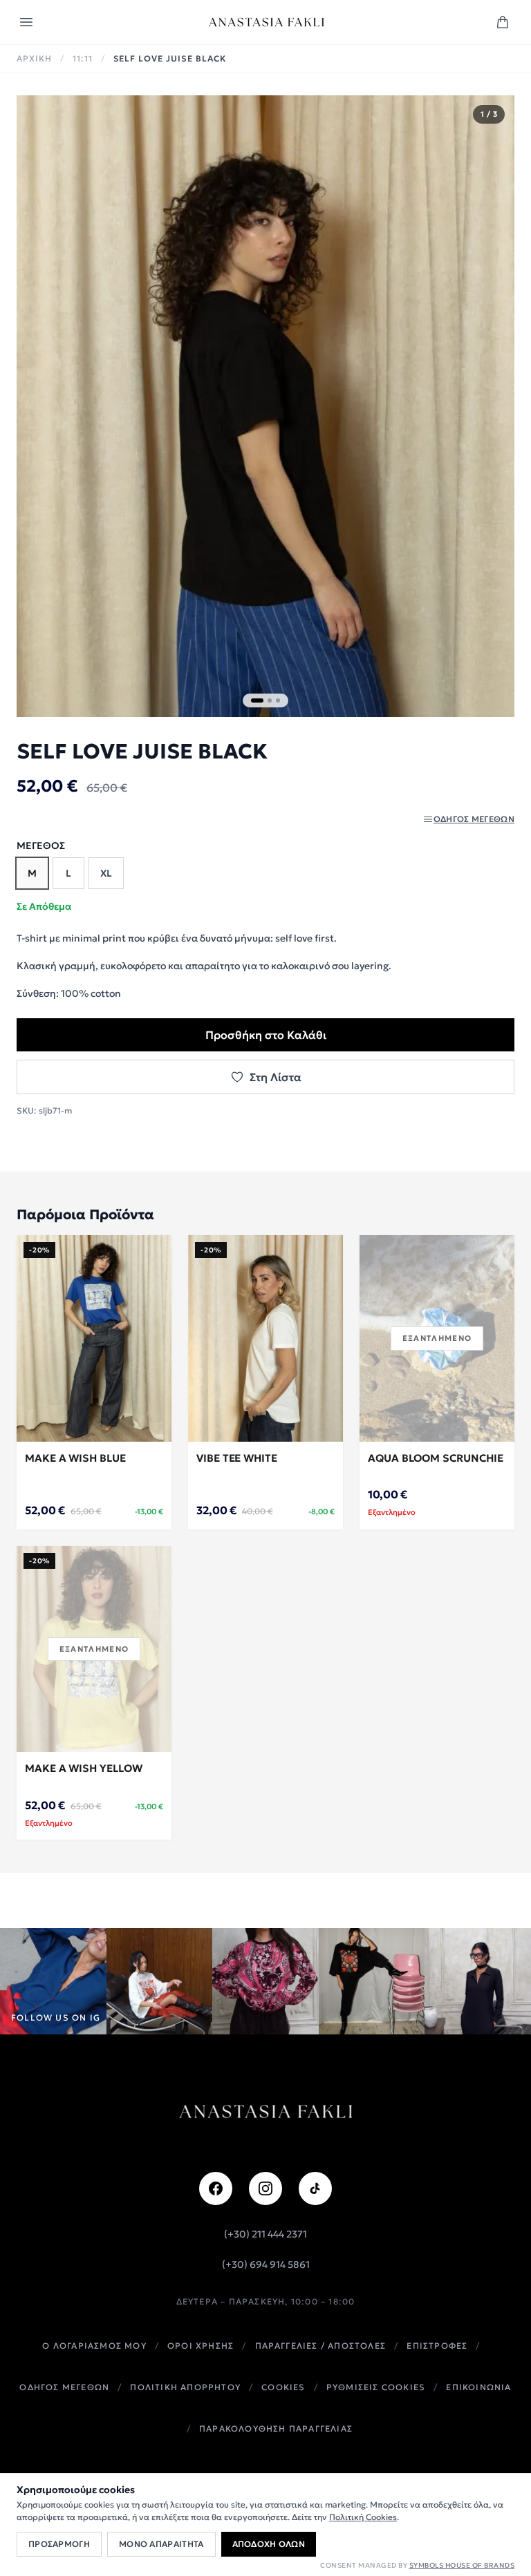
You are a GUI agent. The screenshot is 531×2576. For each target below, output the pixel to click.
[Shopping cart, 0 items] (503, 22)
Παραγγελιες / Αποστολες (321, 2346)
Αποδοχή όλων (269, 2544)
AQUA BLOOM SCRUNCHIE (436, 1458)
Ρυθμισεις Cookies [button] (376, 2387)
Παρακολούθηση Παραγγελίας (276, 2429)
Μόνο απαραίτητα (161, 2544)
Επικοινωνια (478, 2387)
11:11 (83, 58)
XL (106, 873)
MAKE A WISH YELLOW (84, 1768)
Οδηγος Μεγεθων (64, 2387)
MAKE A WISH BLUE (75, 1458)
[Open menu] (26, 22)
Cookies (283, 2387)
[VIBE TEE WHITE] (265, 1338)
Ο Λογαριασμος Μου (94, 2346)
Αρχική (34, 58)
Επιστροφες (437, 2346)
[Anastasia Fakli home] (266, 22)
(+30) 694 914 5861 (266, 2264)
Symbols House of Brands (462, 2565)
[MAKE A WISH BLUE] (94, 1338)
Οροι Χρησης (201, 2346)
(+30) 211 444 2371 (265, 2234)
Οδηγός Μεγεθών (474, 819)
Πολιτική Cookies (363, 2517)
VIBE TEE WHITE (237, 1458)
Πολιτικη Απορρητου (185, 2387)
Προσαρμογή (59, 2544)
